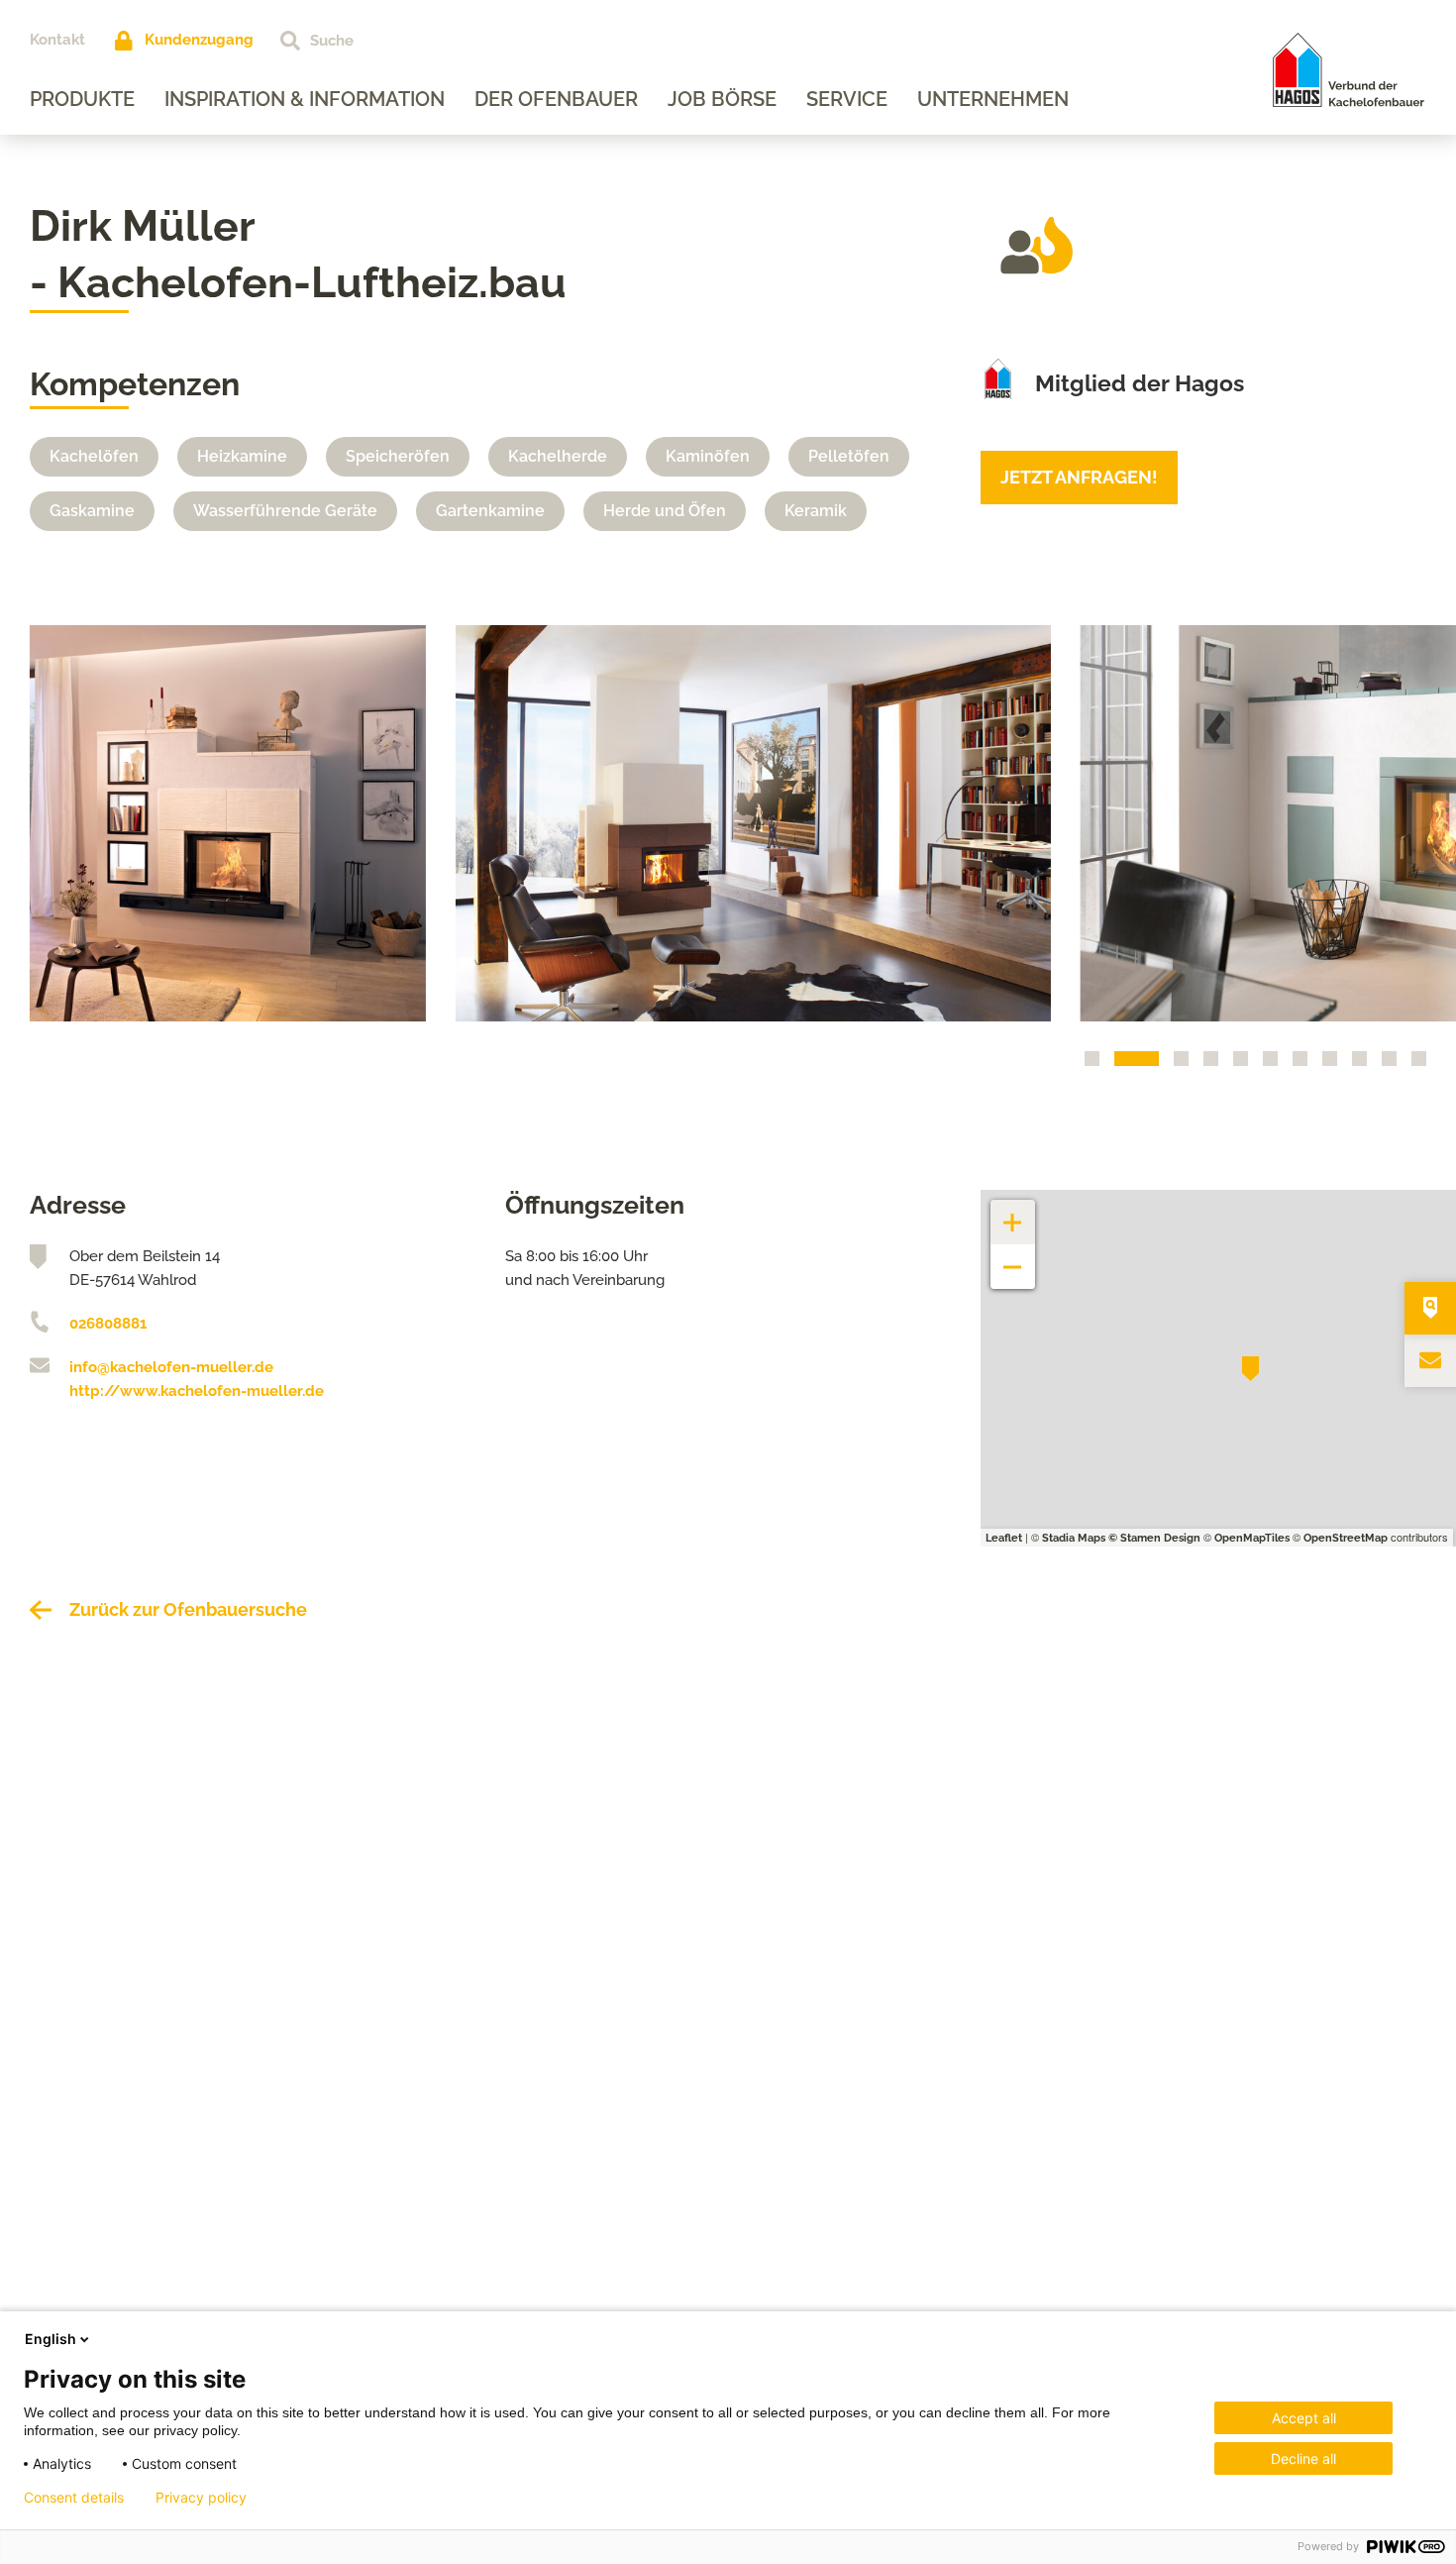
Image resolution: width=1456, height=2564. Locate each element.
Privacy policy (201, 2498)
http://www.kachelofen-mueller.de (197, 1391)
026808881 (108, 1324)
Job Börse (722, 99)
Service (847, 99)
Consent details (74, 2498)
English (51, 2339)
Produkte (82, 99)
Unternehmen (993, 99)
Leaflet (1004, 1538)
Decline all (1303, 2458)
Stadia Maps (1074, 1538)
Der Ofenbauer (556, 99)
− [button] (1013, 1257)
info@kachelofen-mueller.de (171, 1367)
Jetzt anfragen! (1079, 477)
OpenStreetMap (1346, 1538)
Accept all (1304, 2418)
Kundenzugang (199, 40)
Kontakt (57, 40)
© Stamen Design (1154, 1538)
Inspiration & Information (305, 99)
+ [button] (1013, 1212)
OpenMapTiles (1252, 1538)
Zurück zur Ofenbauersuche (188, 1609)
